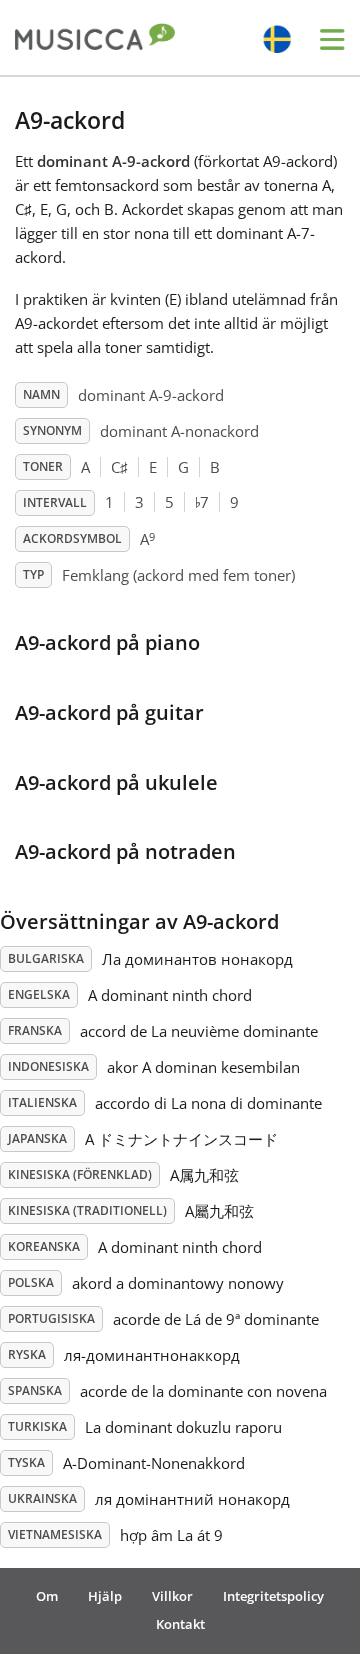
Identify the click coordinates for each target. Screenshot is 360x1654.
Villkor (172, 1596)
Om (47, 1596)
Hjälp (105, 1596)
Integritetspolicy (273, 1596)
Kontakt (180, 1624)
